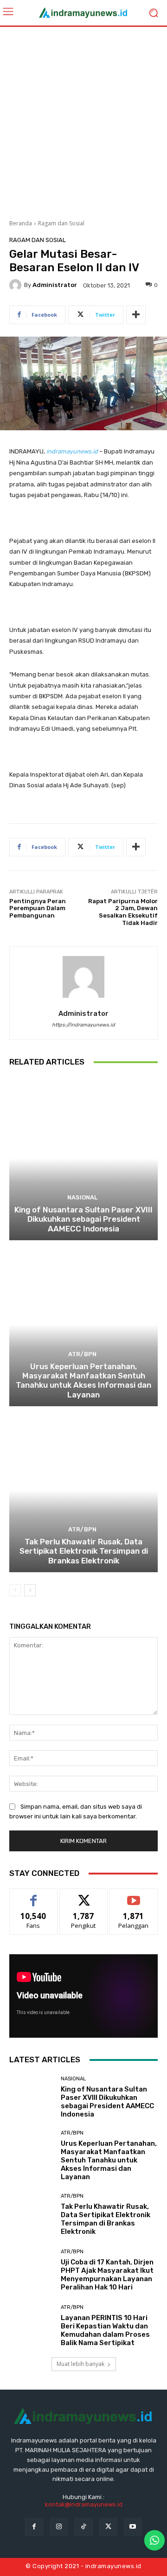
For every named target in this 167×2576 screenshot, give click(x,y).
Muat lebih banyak (80, 2364)
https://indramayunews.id (83, 1025)
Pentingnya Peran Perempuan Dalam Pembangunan (38, 908)
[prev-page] (15, 1590)
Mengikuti (84, 1896)
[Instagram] (59, 2527)
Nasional (82, 1197)
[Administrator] (17, 285)
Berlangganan (134, 1896)
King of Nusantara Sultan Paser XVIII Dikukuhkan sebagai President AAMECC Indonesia (83, 1219)
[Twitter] (108, 2527)
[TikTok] (83, 2527)
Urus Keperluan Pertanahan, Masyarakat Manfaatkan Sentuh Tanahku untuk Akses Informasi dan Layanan (83, 1380)
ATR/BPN (82, 1354)
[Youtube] (133, 2527)
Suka (34, 1896)
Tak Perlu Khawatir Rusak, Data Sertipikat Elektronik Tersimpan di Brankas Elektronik (84, 1551)
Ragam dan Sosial (61, 223)
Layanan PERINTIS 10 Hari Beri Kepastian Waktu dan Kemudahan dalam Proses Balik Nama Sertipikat (105, 2330)
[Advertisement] (83, 120)
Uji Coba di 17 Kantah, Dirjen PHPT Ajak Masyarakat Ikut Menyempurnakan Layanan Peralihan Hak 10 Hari (107, 2275)
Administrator (55, 285)
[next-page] (30, 1590)
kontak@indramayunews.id (84, 2504)
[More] (136, 315)
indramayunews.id (72, 451)
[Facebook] (34, 2527)
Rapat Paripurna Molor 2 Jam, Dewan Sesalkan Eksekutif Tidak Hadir (123, 912)
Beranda (21, 223)
